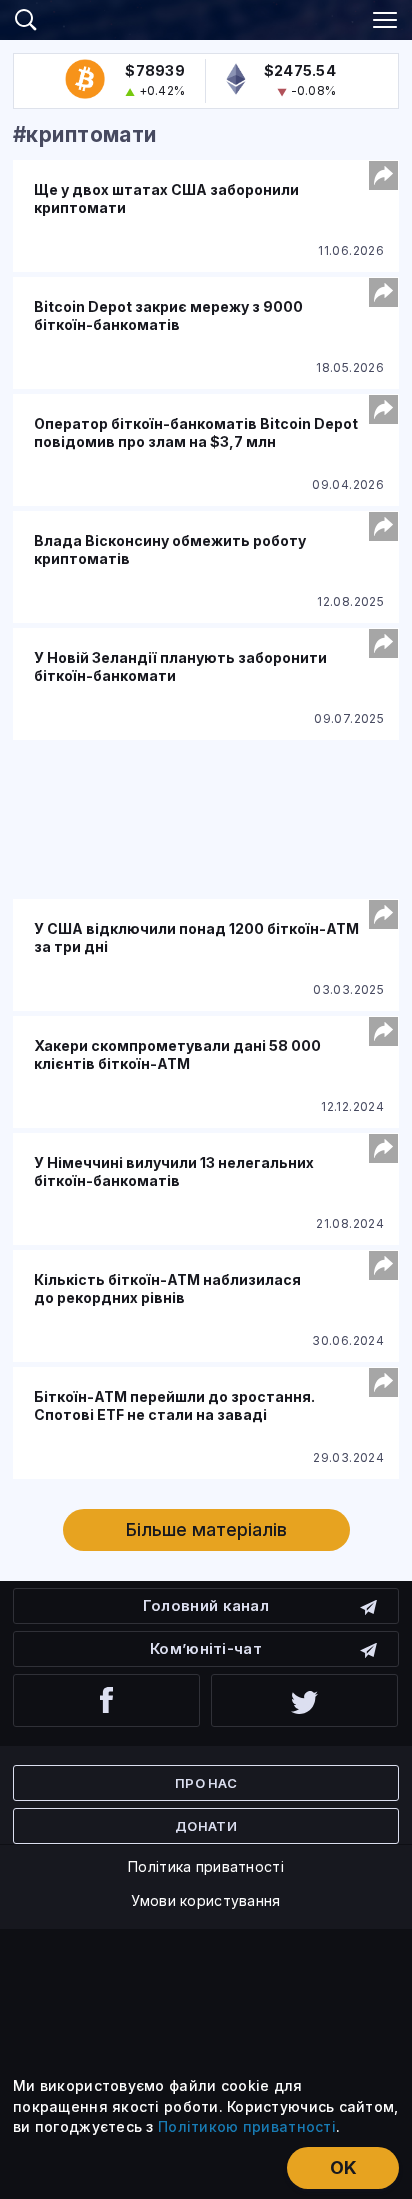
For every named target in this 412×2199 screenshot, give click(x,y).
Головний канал (206, 1605)
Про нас (206, 1783)
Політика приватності (206, 1866)
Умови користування (205, 1900)
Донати (206, 1826)
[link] (206, 17)
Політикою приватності (247, 2126)
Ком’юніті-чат (206, 1648)
